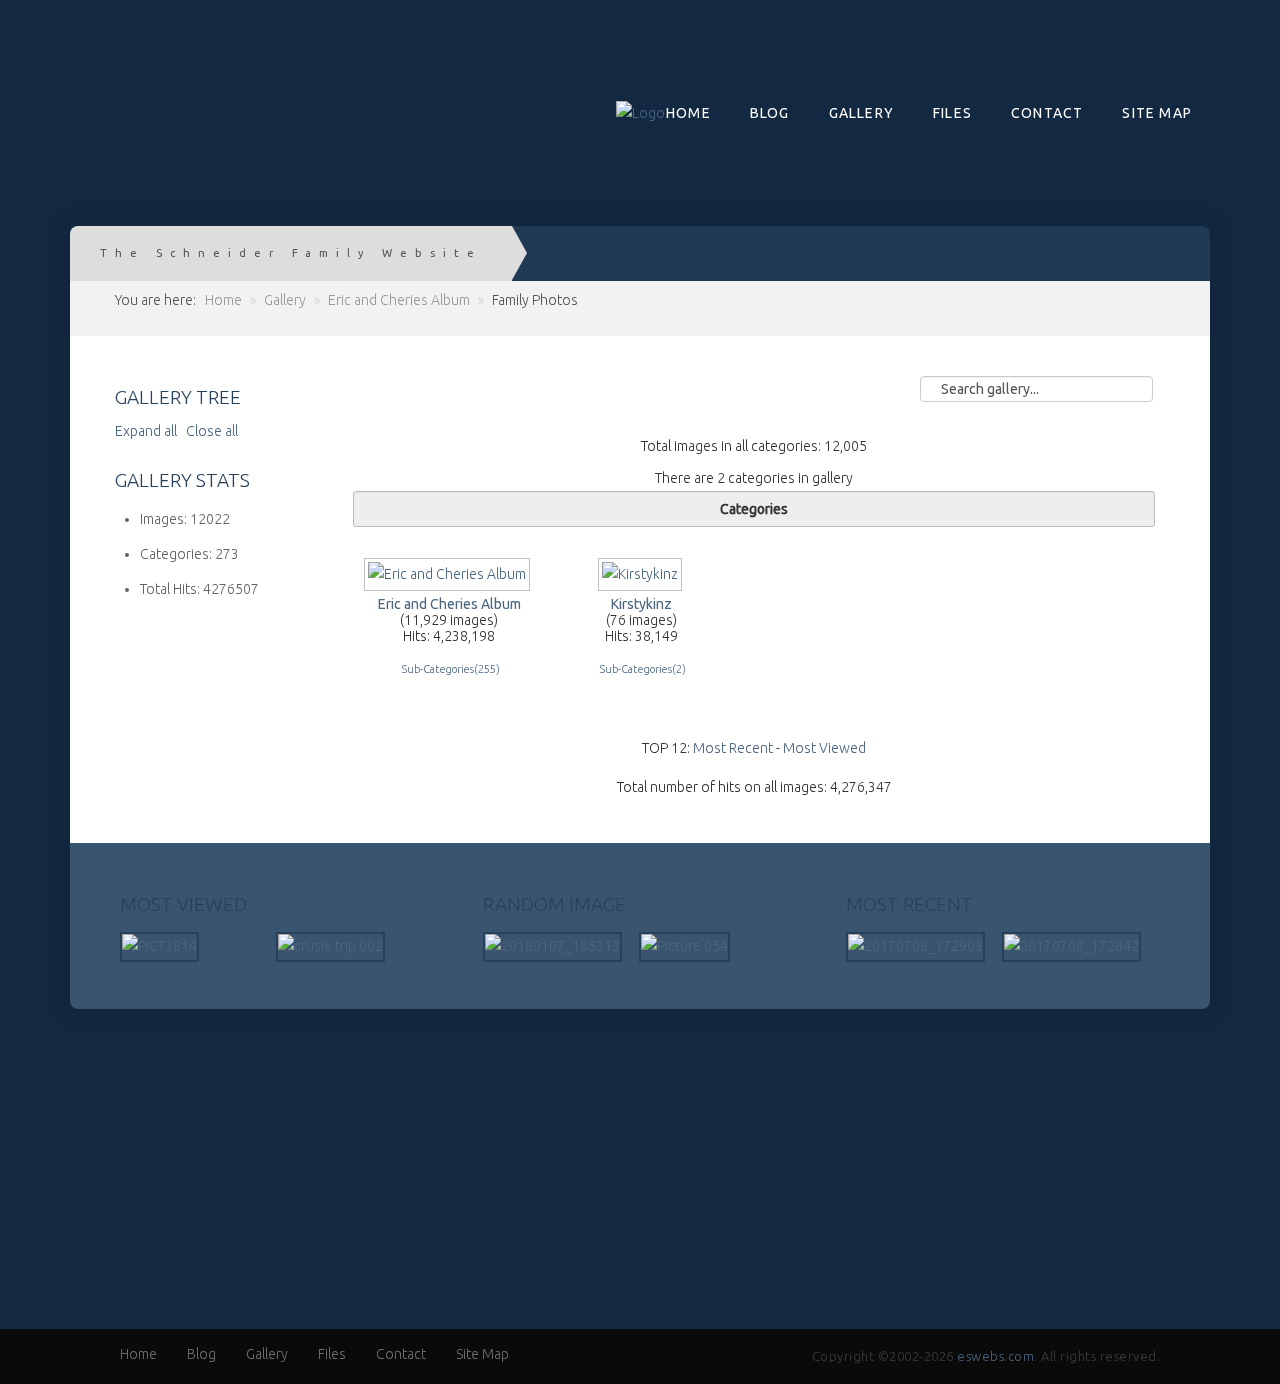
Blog (770, 113)
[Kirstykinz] (642, 582)
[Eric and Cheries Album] (449, 582)
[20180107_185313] (552, 946)
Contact (1047, 113)
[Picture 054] (684, 946)
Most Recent (733, 748)
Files (952, 113)
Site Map (1157, 113)
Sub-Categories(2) (643, 669)
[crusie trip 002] (330, 946)
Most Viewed (824, 748)
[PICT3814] (159, 946)
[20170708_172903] (915, 946)
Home (688, 113)
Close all (212, 431)
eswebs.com (995, 1356)
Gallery (861, 113)
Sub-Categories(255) (451, 669)
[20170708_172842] (1071, 946)
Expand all (149, 431)
